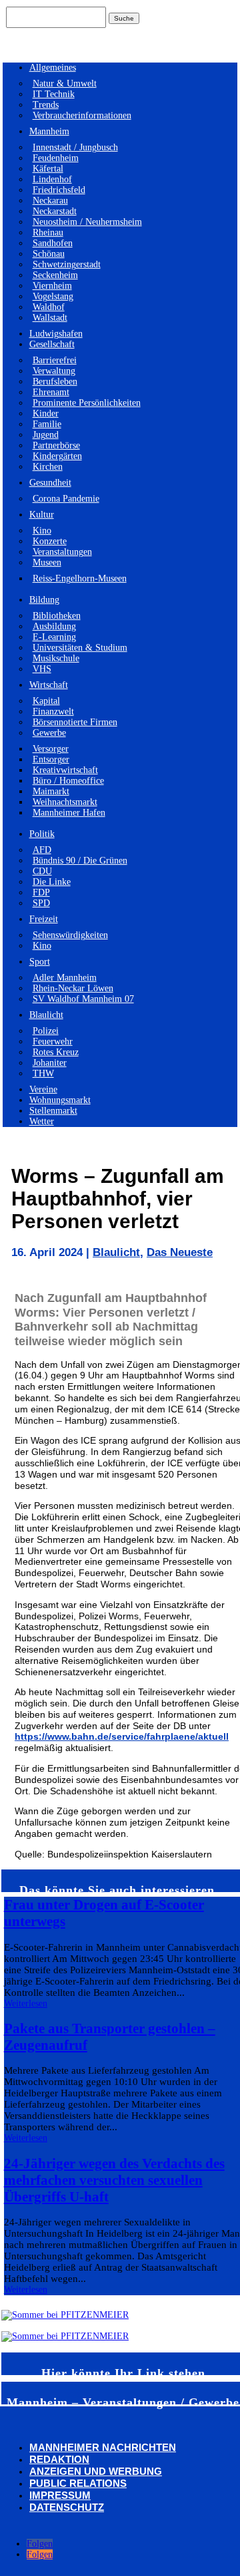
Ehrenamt (51, 392)
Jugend (46, 435)
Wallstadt (50, 318)
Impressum (60, 2495)
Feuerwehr (53, 1042)
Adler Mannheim (65, 978)
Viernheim (52, 286)
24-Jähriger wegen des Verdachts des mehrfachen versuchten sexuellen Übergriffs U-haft (114, 2180)
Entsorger (51, 759)
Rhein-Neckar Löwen (73, 988)
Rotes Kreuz (56, 1052)
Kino (42, 531)
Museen (47, 563)
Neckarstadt (55, 211)
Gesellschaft (52, 344)
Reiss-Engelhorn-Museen (80, 578)
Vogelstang (53, 296)
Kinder (46, 413)
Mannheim (49, 131)
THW (43, 1073)
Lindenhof (52, 179)
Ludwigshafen (56, 334)
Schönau (49, 254)
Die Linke (52, 882)
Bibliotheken (57, 616)
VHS (42, 669)
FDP (41, 892)
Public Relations (78, 2483)
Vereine (43, 1089)
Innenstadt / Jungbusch (75, 147)
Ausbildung (54, 626)
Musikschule (56, 658)
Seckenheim (55, 275)
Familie (47, 424)
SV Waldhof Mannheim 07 (83, 999)
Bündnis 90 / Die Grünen (80, 861)
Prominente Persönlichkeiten (87, 403)
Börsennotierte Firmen (75, 722)
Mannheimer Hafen (69, 813)
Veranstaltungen (62, 552)
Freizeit (44, 919)
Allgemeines (53, 68)
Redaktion (59, 2459)
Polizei (46, 1031)
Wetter (42, 1121)
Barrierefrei (55, 360)
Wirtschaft (49, 685)
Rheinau (48, 233)
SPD (41, 903)
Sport (40, 962)
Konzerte (50, 541)
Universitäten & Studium (80, 648)
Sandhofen (53, 243)
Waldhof (49, 307)
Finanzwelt (53, 712)
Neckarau (50, 201)
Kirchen (48, 467)
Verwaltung (54, 371)
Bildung (44, 600)
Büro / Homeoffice (68, 781)
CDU (42, 871)
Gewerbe (49, 733)
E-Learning (54, 637)
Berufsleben (55, 382)
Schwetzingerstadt (67, 264)
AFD (42, 850)
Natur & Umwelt (65, 83)
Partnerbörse (56, 445)
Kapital (46, 701)
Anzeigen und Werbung (96, 2471)
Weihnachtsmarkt (65, 802)
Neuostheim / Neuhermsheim (87, 222)
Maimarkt (51, 791)
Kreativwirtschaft (65, 770)
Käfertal (48, 169)
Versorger (51, 749)
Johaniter (50, 1063)
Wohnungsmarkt (60, 1100)
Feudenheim (56, 158)
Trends (46, 105)
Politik (42, 834)
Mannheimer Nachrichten (103, 2447)
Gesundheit (50, 483)
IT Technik (54, 94)
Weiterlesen (26, 2004)
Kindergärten (57, 456)
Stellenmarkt (53, 1111)
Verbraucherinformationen (82, 115)
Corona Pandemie (66, 499)
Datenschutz (67, 2507)
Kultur (42, 515)
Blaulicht (46, 1015)
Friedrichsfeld (59, 190)
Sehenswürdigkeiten (70, 935)
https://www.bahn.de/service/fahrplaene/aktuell (122, 1736)
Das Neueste (180, 1252)
